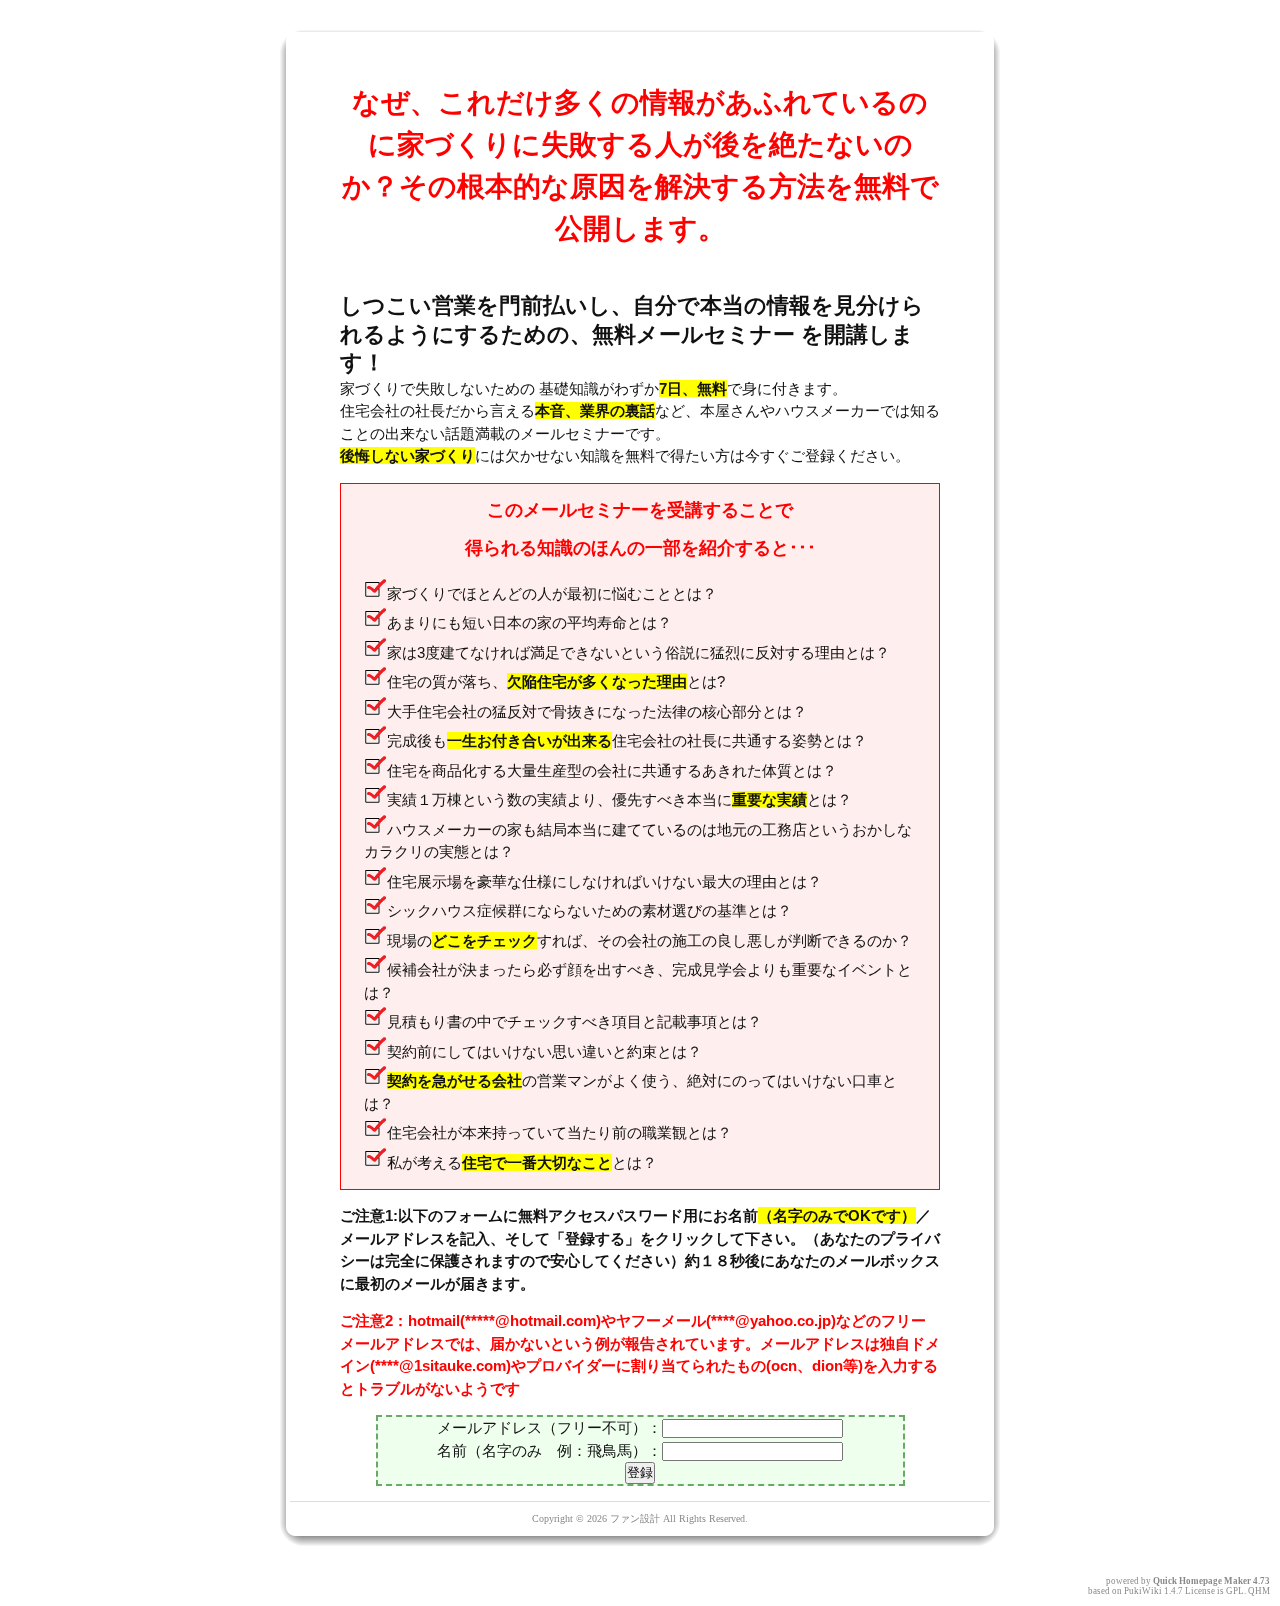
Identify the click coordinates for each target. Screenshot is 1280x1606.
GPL (1235, 1591)
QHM (1259, 1591)
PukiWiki (1143, 1591)
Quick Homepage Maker (1202, 1581)
